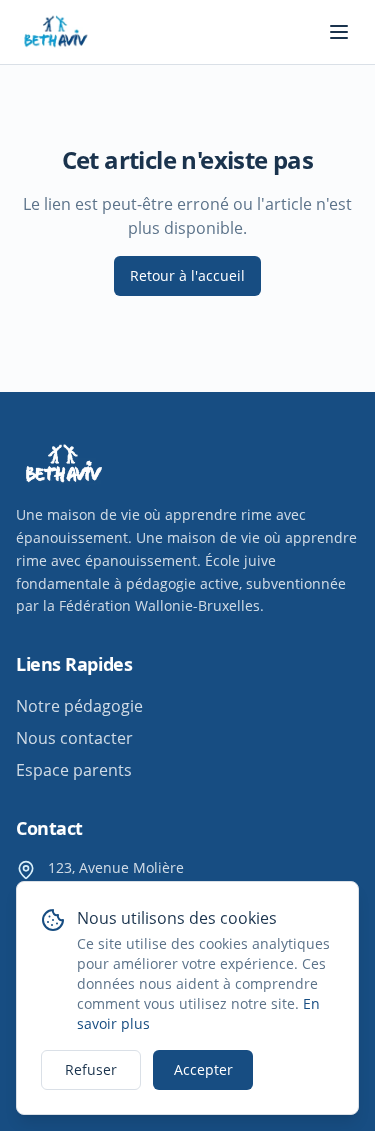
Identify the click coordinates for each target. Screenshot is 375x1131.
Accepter (203, 1069)
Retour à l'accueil (187, 275)
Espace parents (74, 770)
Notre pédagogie (79, 706)
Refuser (91, 1069)
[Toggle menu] (339, 32)
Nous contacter (74, 738)
